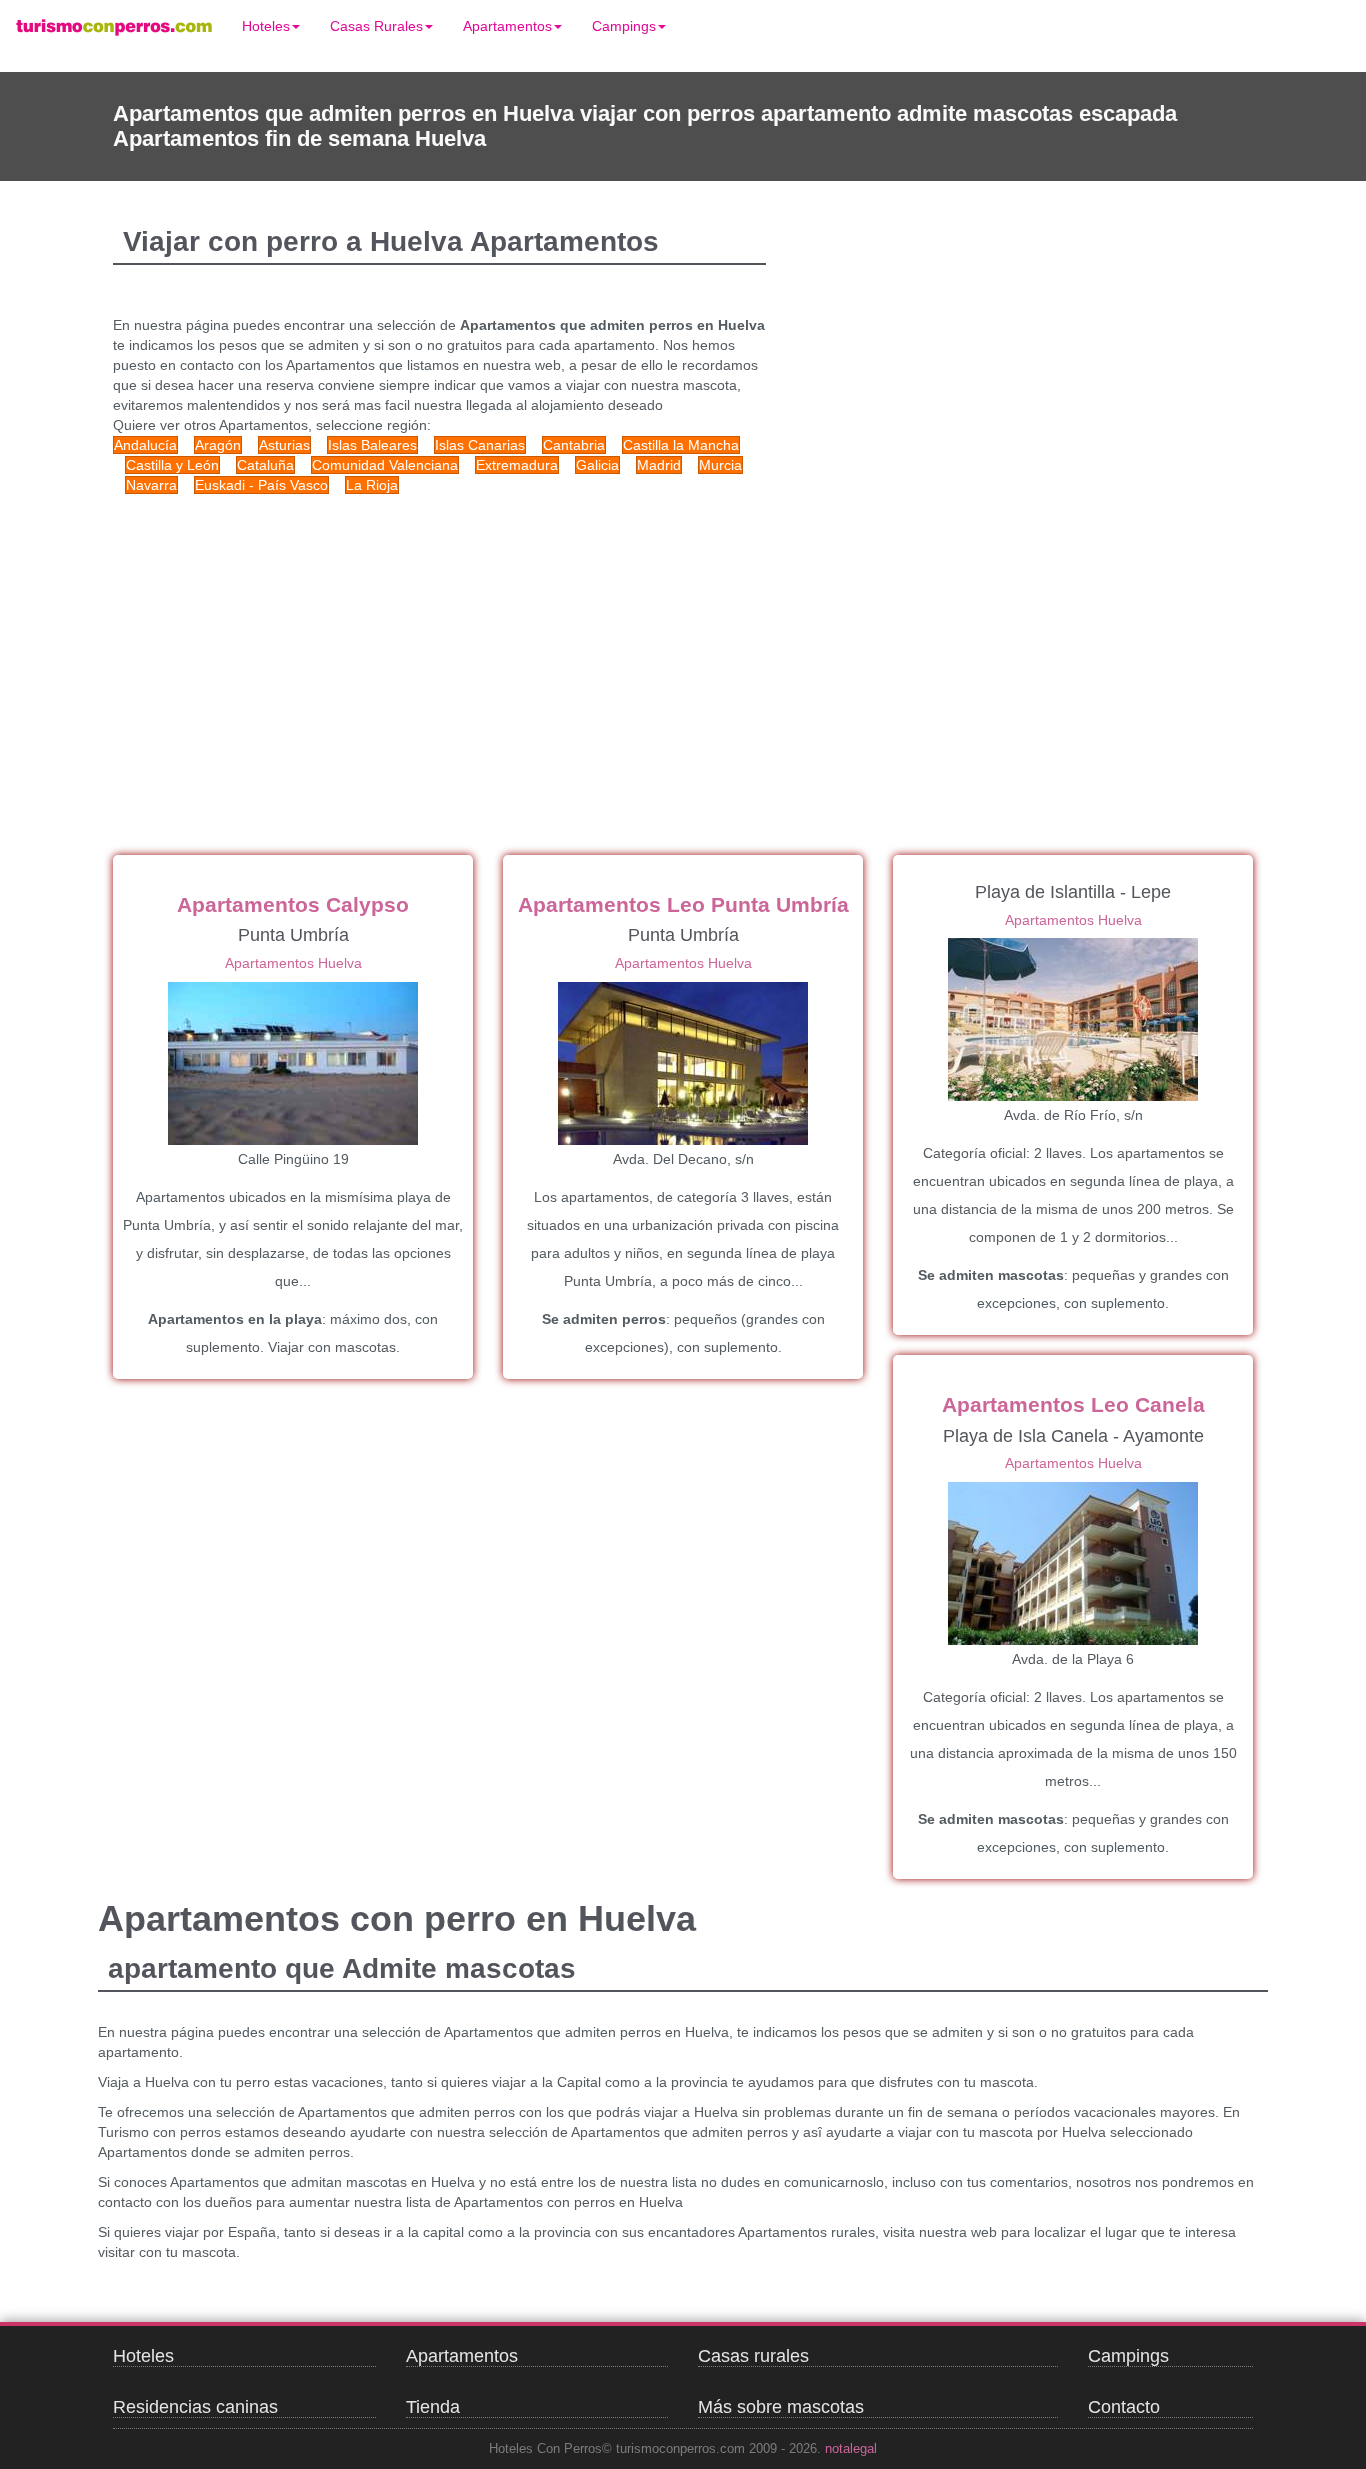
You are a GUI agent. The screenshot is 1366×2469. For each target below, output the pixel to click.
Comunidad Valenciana (385, 465)
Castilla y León (172, 465)
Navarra (151, 485)
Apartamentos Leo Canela (1073, 1404)
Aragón (218, 445)
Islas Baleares (372, 445)
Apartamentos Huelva (293, 963)
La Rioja (372, 485)
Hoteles (266, 26)
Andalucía (145, 445)
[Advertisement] (493, 655)
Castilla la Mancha (681, 445)
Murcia (720, 465)
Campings (624, 26)
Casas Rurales (376, 26)
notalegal (851, 2449)
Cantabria (574, 445)
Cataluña (265, 465)
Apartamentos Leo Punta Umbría (683, 904)
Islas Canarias (480, 445)
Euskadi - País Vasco (261, 485)
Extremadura (517, 465)
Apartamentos (507, 26)
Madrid (659, 465)
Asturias (284, 445)
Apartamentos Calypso (293, 904)
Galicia (597, 465)
